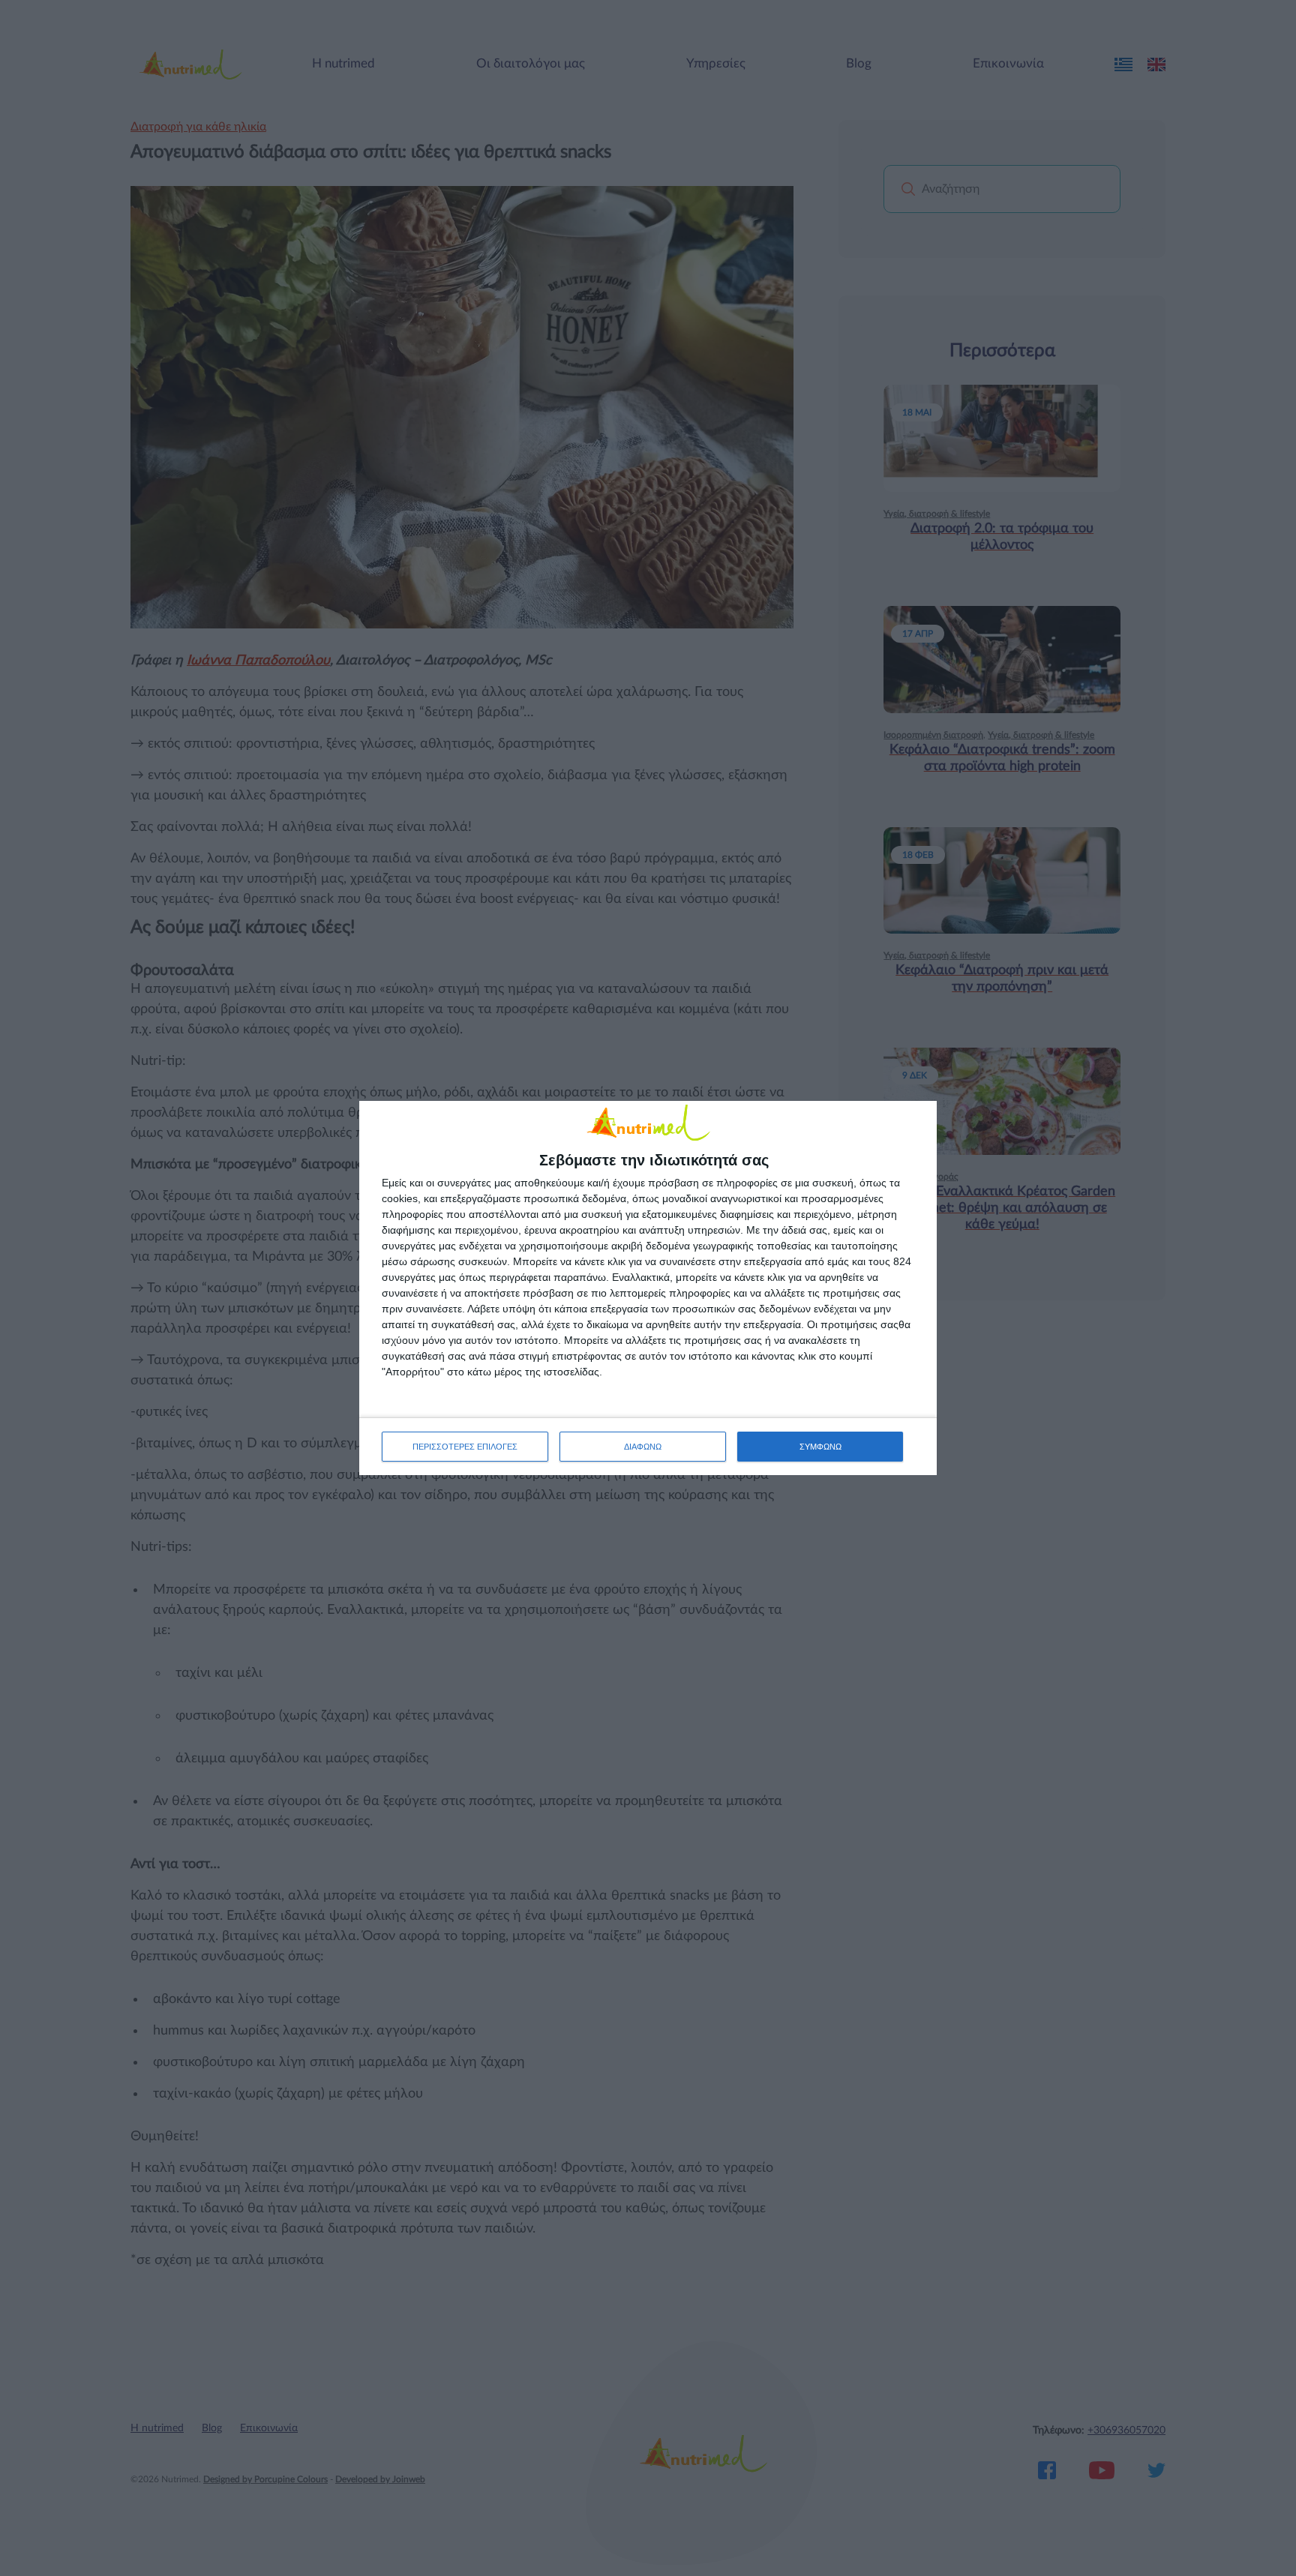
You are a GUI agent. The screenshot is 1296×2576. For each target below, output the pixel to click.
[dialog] (648, 1288)
